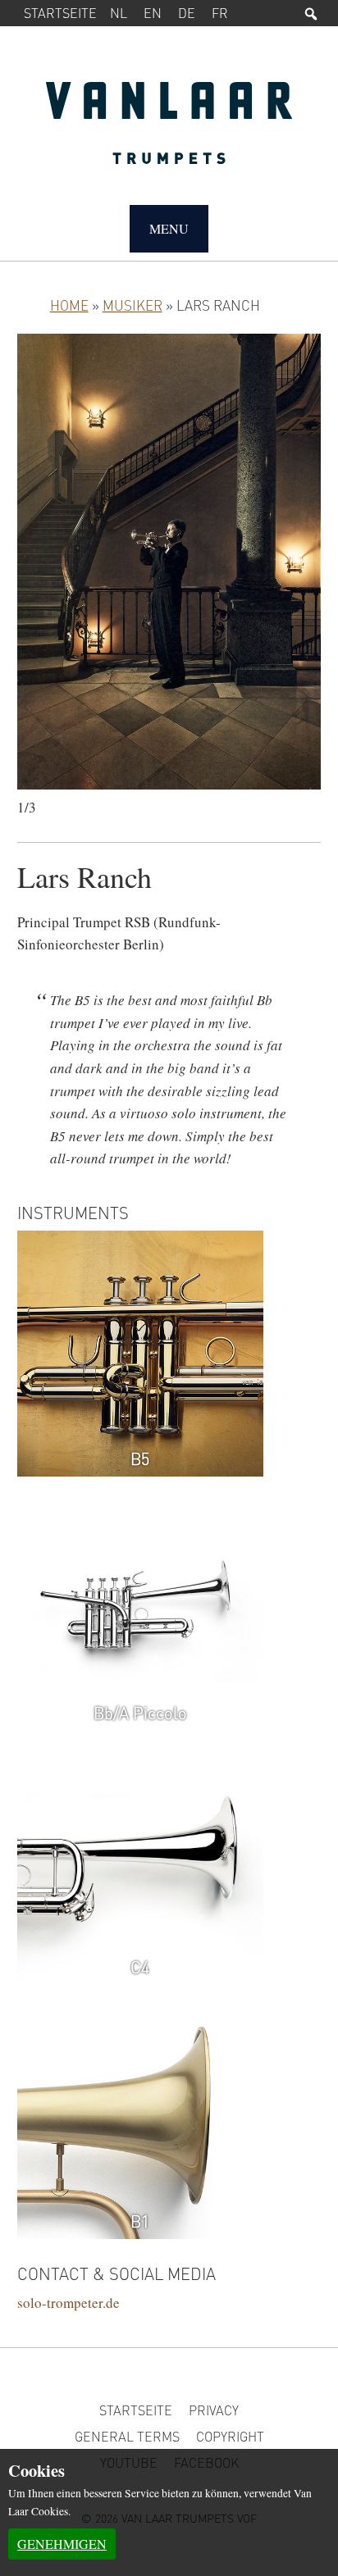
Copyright (230, 2436)
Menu (169, 228)
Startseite (60, 13)
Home (69, 305)
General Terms (127, 2436)
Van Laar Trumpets (169, 131)
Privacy (214, 2410)
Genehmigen (62, 2544)
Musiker (132, 305)
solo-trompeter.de (69, 2303)
